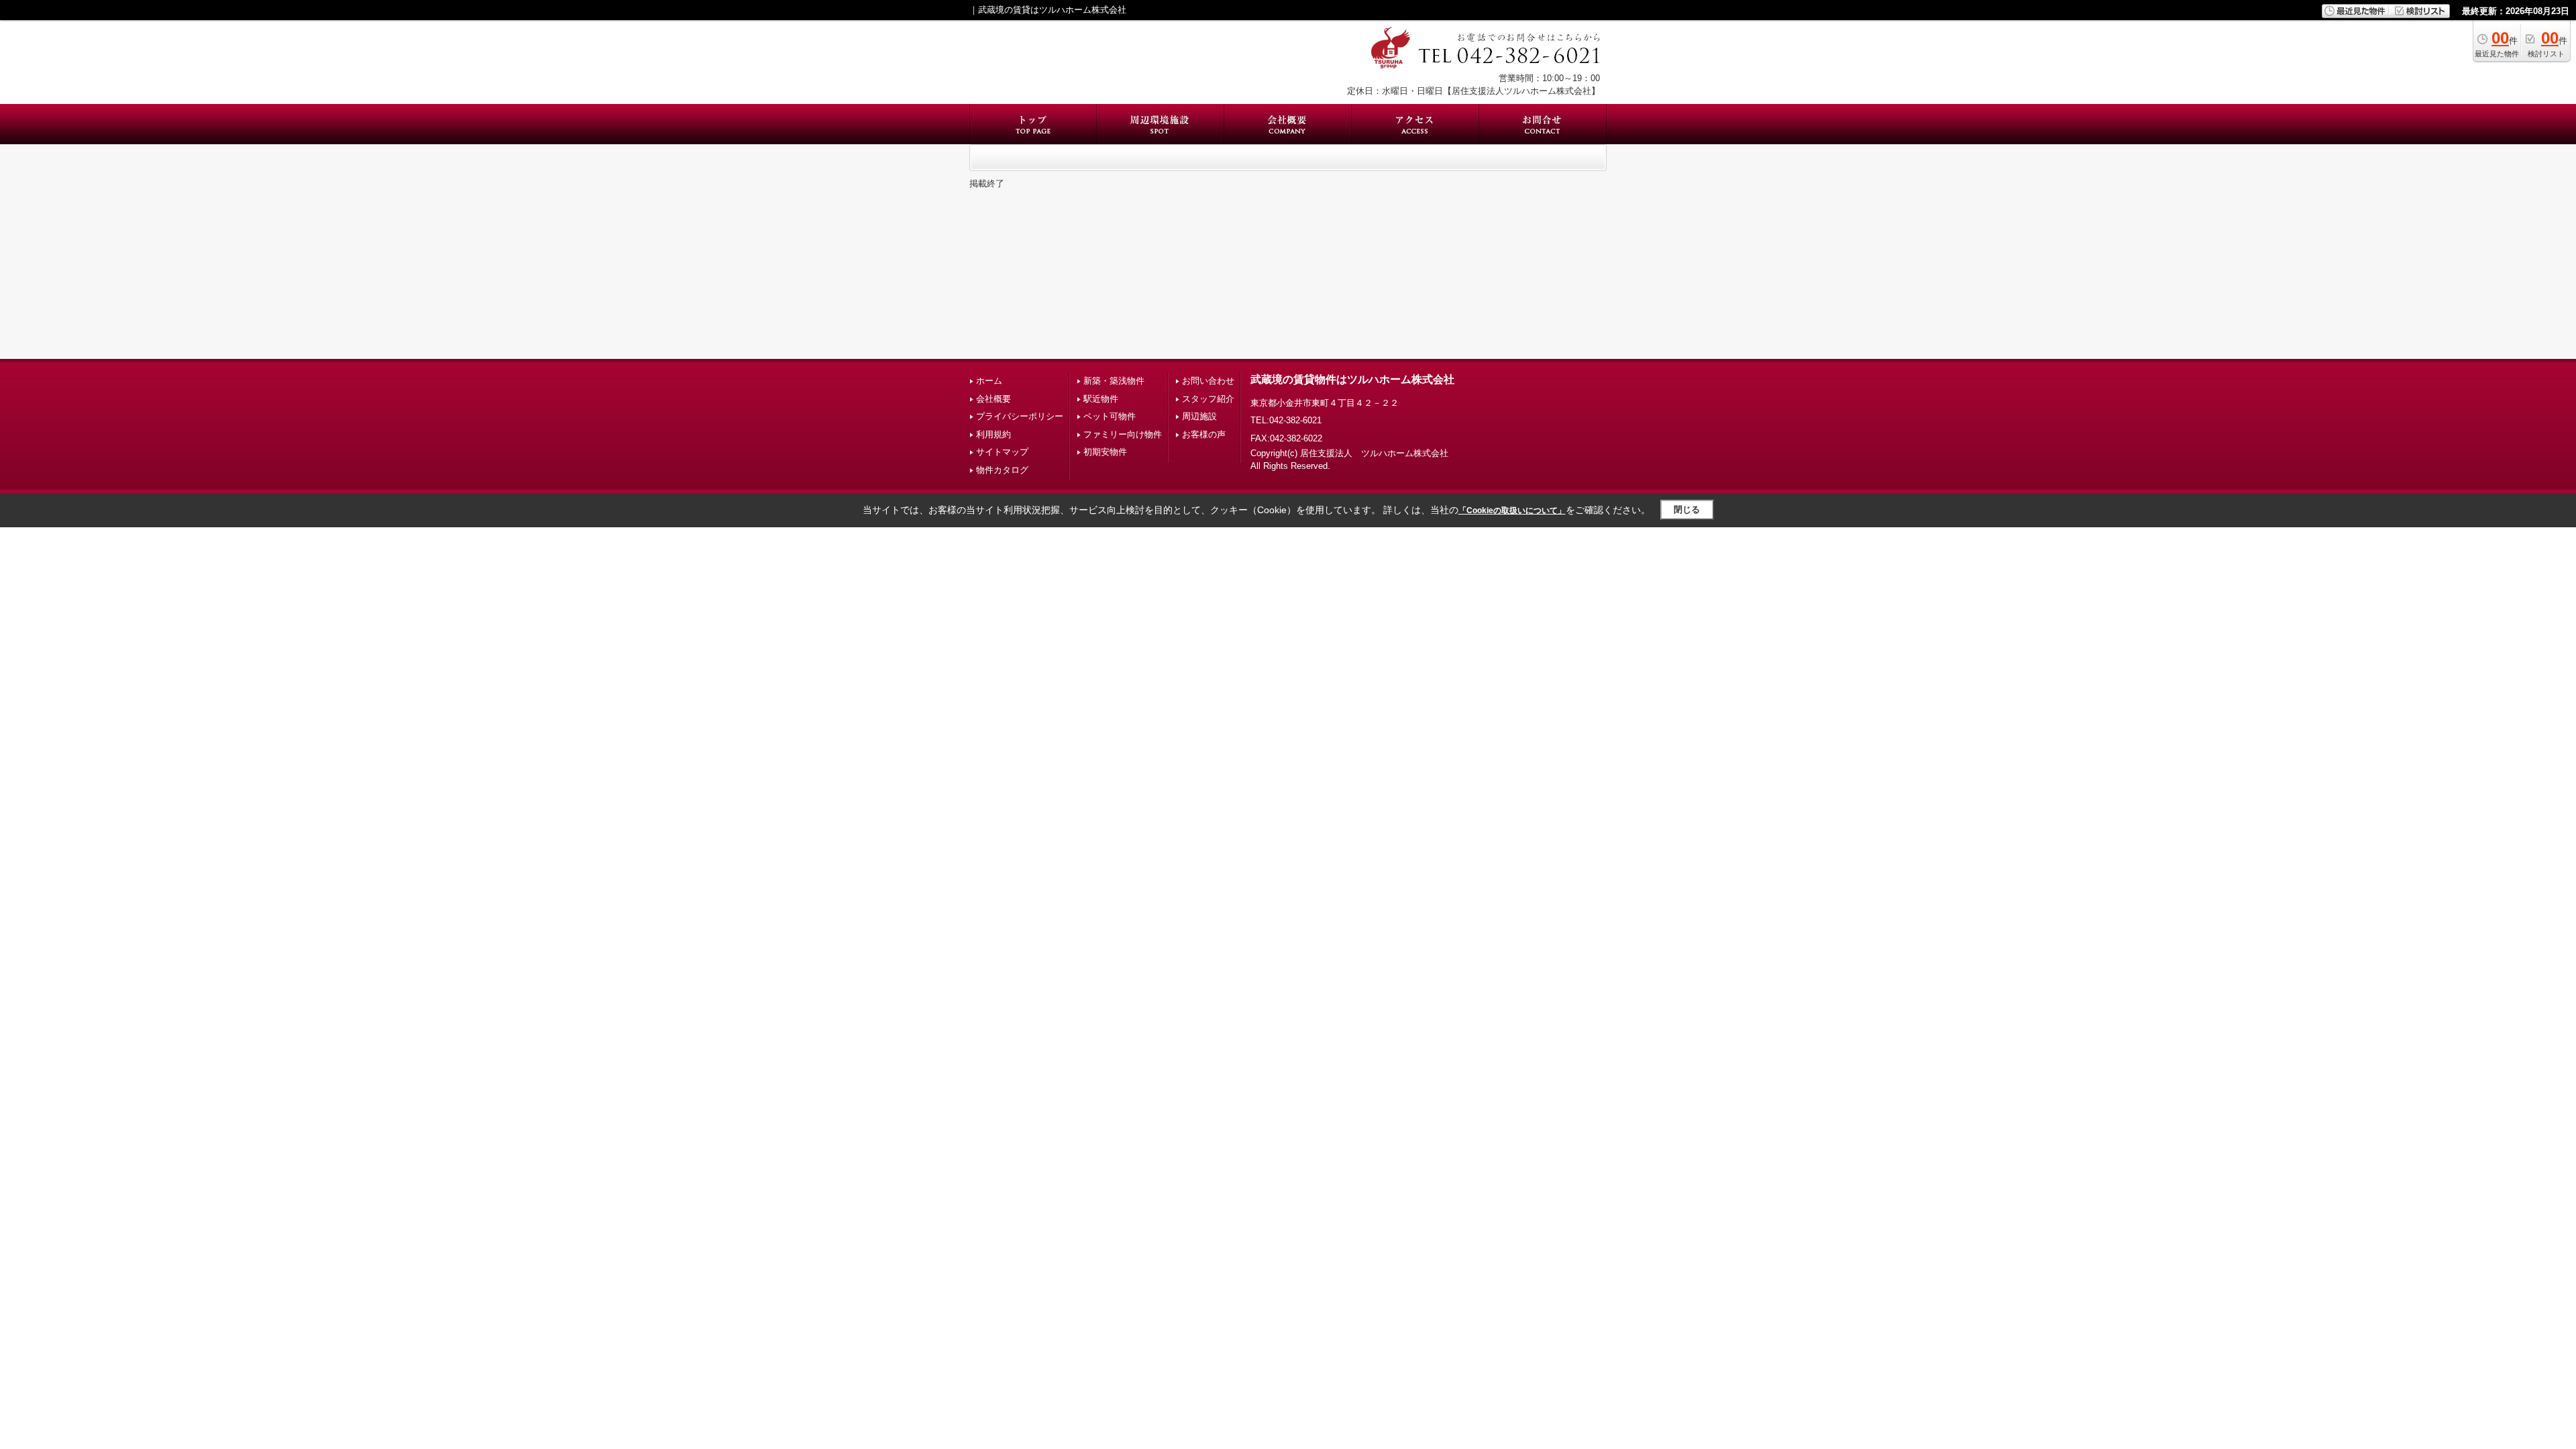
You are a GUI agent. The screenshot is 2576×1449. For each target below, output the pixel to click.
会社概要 (994, 399)
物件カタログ (1002, 470)
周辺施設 (1199, 416)
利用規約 (994, 434)
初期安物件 (1105, 452)
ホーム (989, 381)
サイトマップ (1002, 452)
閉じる (1687, 509)
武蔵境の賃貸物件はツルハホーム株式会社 (1352, 379)
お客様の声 (1204, 434)
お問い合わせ (1208, 381)
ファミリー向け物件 (1123, 434)
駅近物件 (1101, 399)
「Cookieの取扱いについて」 (1512, 511)
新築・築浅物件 (1114, 381)
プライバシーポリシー (1020, 416)
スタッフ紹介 (1208, 399)
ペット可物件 (1110, 416)
